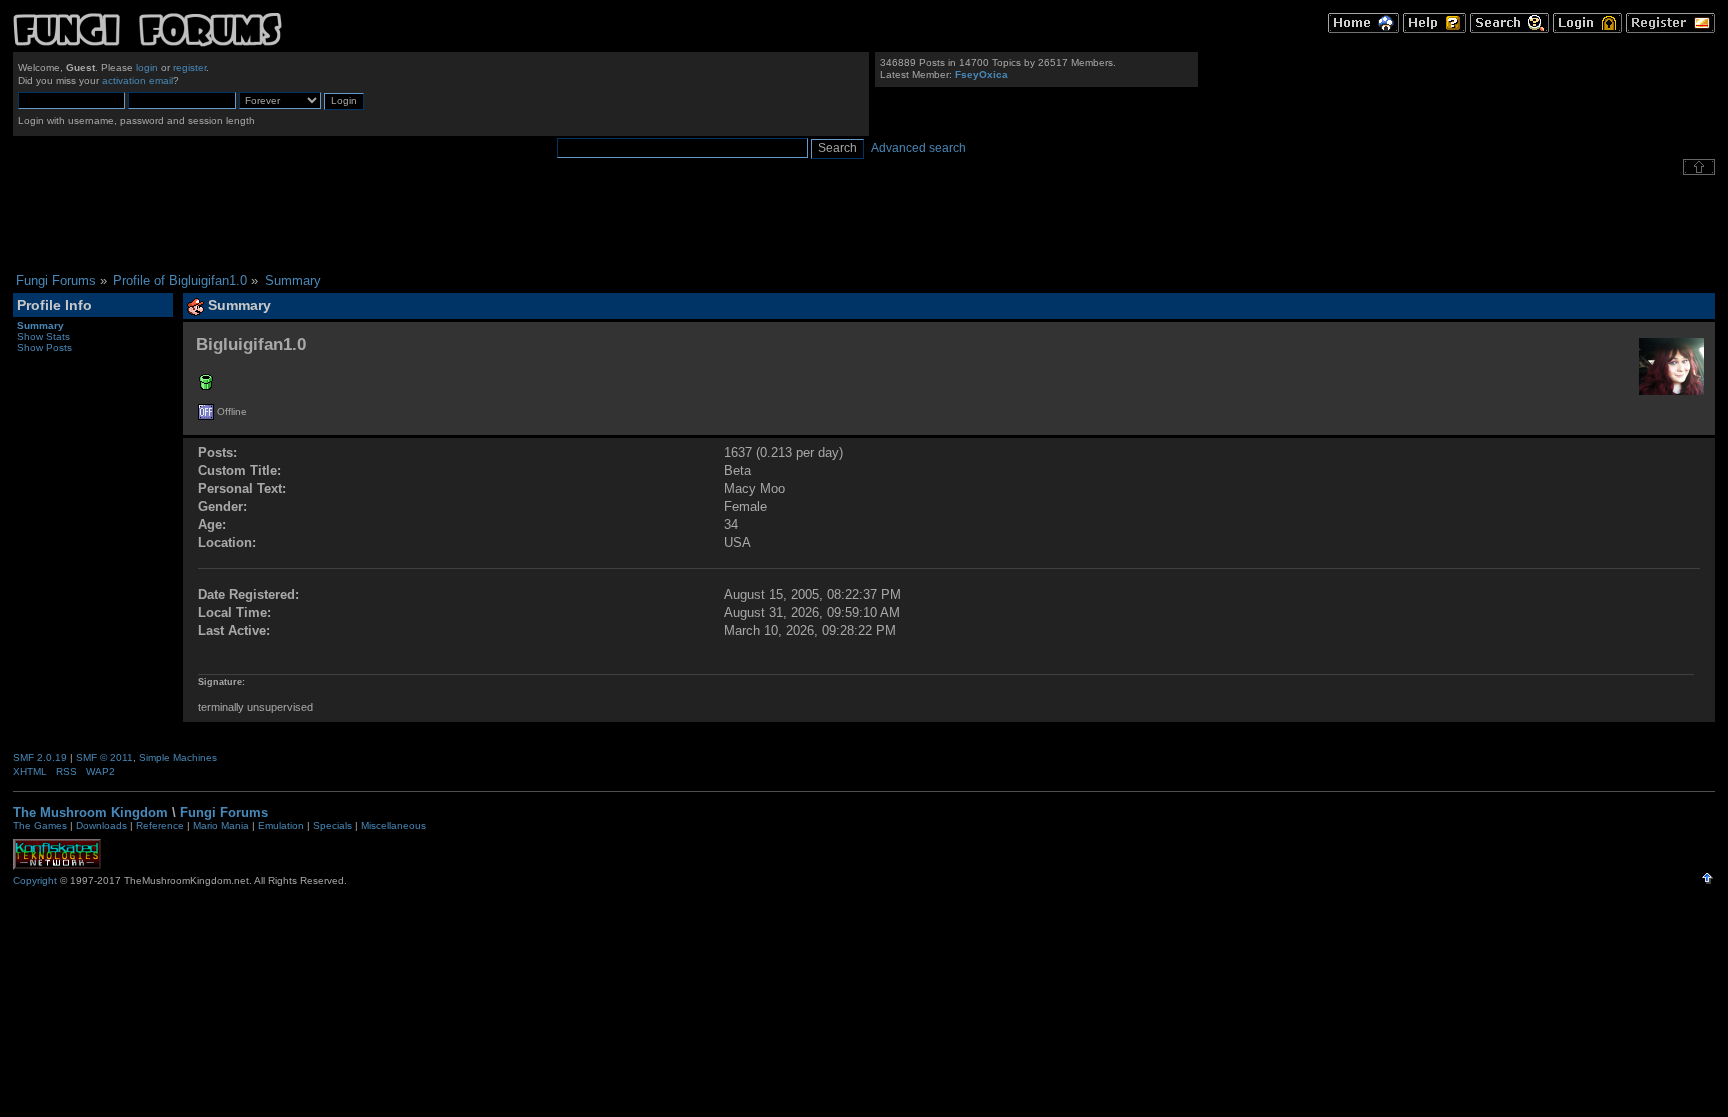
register (189, 67)
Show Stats (43, 336)
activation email (137, 80)
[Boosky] (206, 385)
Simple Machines (178, 757)
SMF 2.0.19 (40, 757)
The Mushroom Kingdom (90, 812)
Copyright (35, 880)
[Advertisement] (864, 224)
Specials (332, 825)
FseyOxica (981, 74)
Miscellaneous (393, 825)
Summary (40, 325)
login (147, 67)
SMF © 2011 (104, 757)
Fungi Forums (224, 812)
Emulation (281, 825)
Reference (160, 825)
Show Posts (44, 347)
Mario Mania (221, 825)
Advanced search (918, 148)
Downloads (101, 825)
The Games (40, 825)
